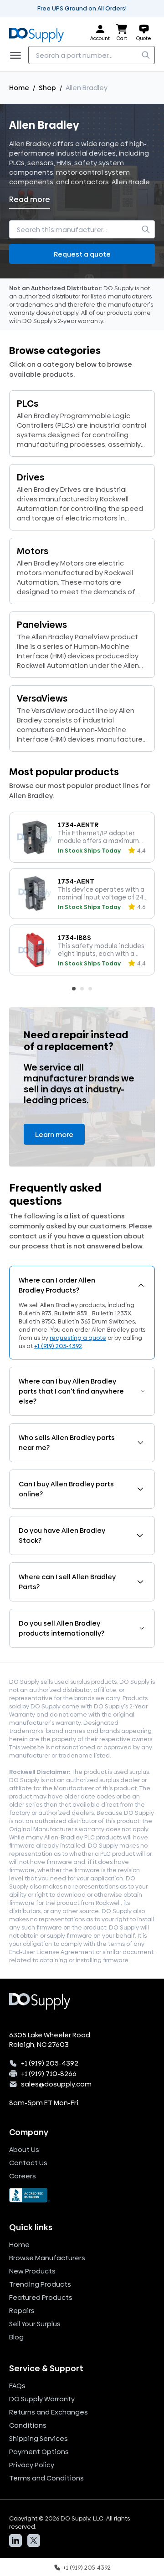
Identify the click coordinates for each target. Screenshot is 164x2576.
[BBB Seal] (82, 2195)
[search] (146, 55)
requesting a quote (78, 1338)
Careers (23, 2176)
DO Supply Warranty (42, 2399)
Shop (47, 88)
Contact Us (28, 2163)
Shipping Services (38, 2438)
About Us (24, 2149)
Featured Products (41, 2297)
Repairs (22, 2311)
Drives (31, 477)
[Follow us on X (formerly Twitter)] (34, 2541)
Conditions (28, 2425)
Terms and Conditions (46, 2478)
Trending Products (40, 2284)
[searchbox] (92, 55)
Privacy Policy (32, 2465)
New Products (32, 2271)
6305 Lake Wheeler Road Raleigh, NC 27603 (50, 2040)
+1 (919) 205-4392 (58, 1346)
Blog (16, 2337)
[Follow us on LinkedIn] (15, 2541)
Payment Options (39, 2452)
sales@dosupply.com (56, 2084)
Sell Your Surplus (35, 2324)
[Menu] (18, 55)
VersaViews (42, 698)
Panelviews (42, 625)
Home (19, 88)
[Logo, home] (39, 33)
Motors (33, 551)
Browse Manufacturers (47, 2258)
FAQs (17, 2386)
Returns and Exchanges (49, 2412)
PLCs (28, 404)
